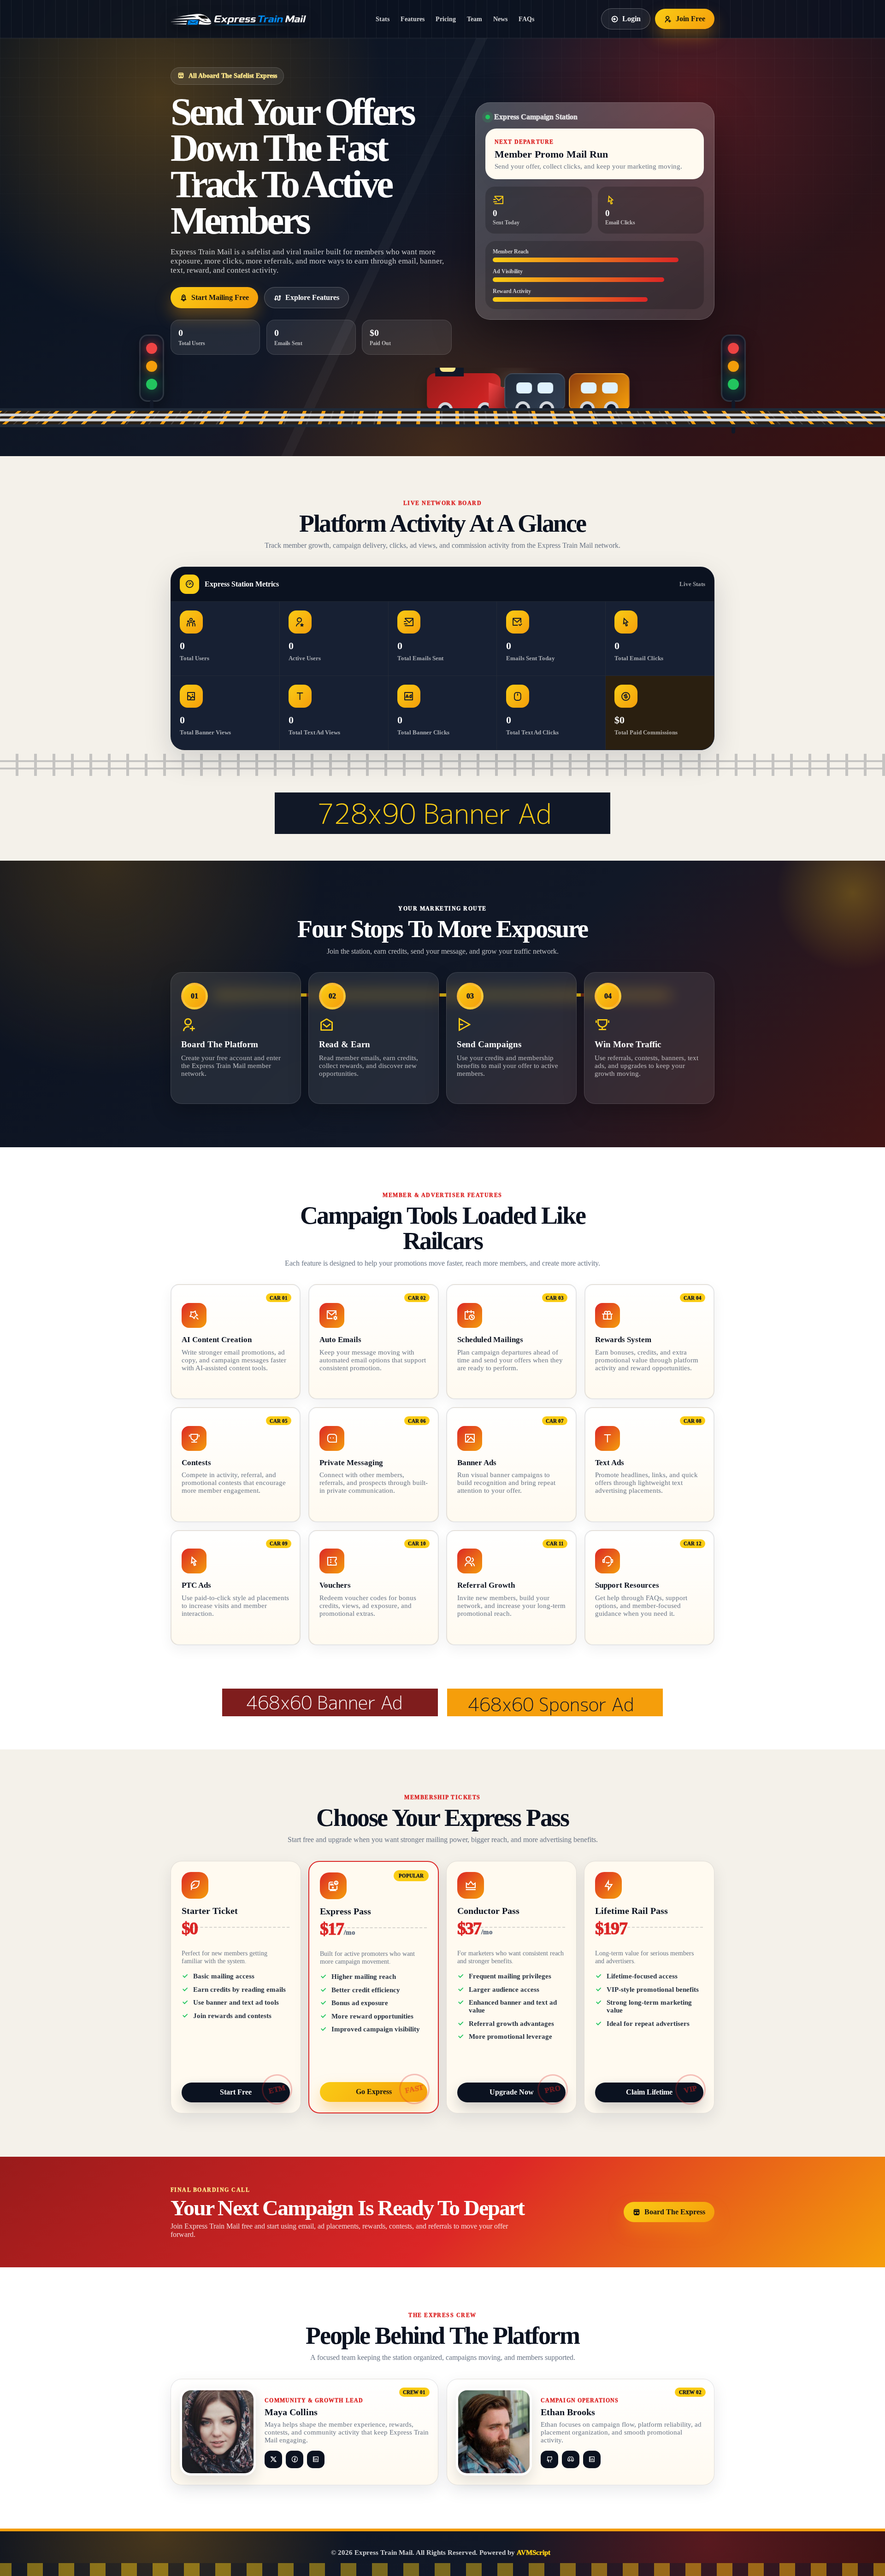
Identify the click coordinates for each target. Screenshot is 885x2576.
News (500, 19)
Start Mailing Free (220, 297)
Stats (383, 19)
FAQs (526, 19)
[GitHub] (549, 2459)
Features (413, 19)
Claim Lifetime (649, 2092)
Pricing (446, 19)
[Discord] (571, 2459)
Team (475, 19)
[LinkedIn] (316, 2459)
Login (631, 19)
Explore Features (312, 297)
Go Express (374, 2092)
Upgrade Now (512, 2092)
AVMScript (534, 2553)
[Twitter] (273, 2459)
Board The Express (675, 2212)
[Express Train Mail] (240, 19)
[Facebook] (295, 2459)
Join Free (690, 19)
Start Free (236, 2092)
